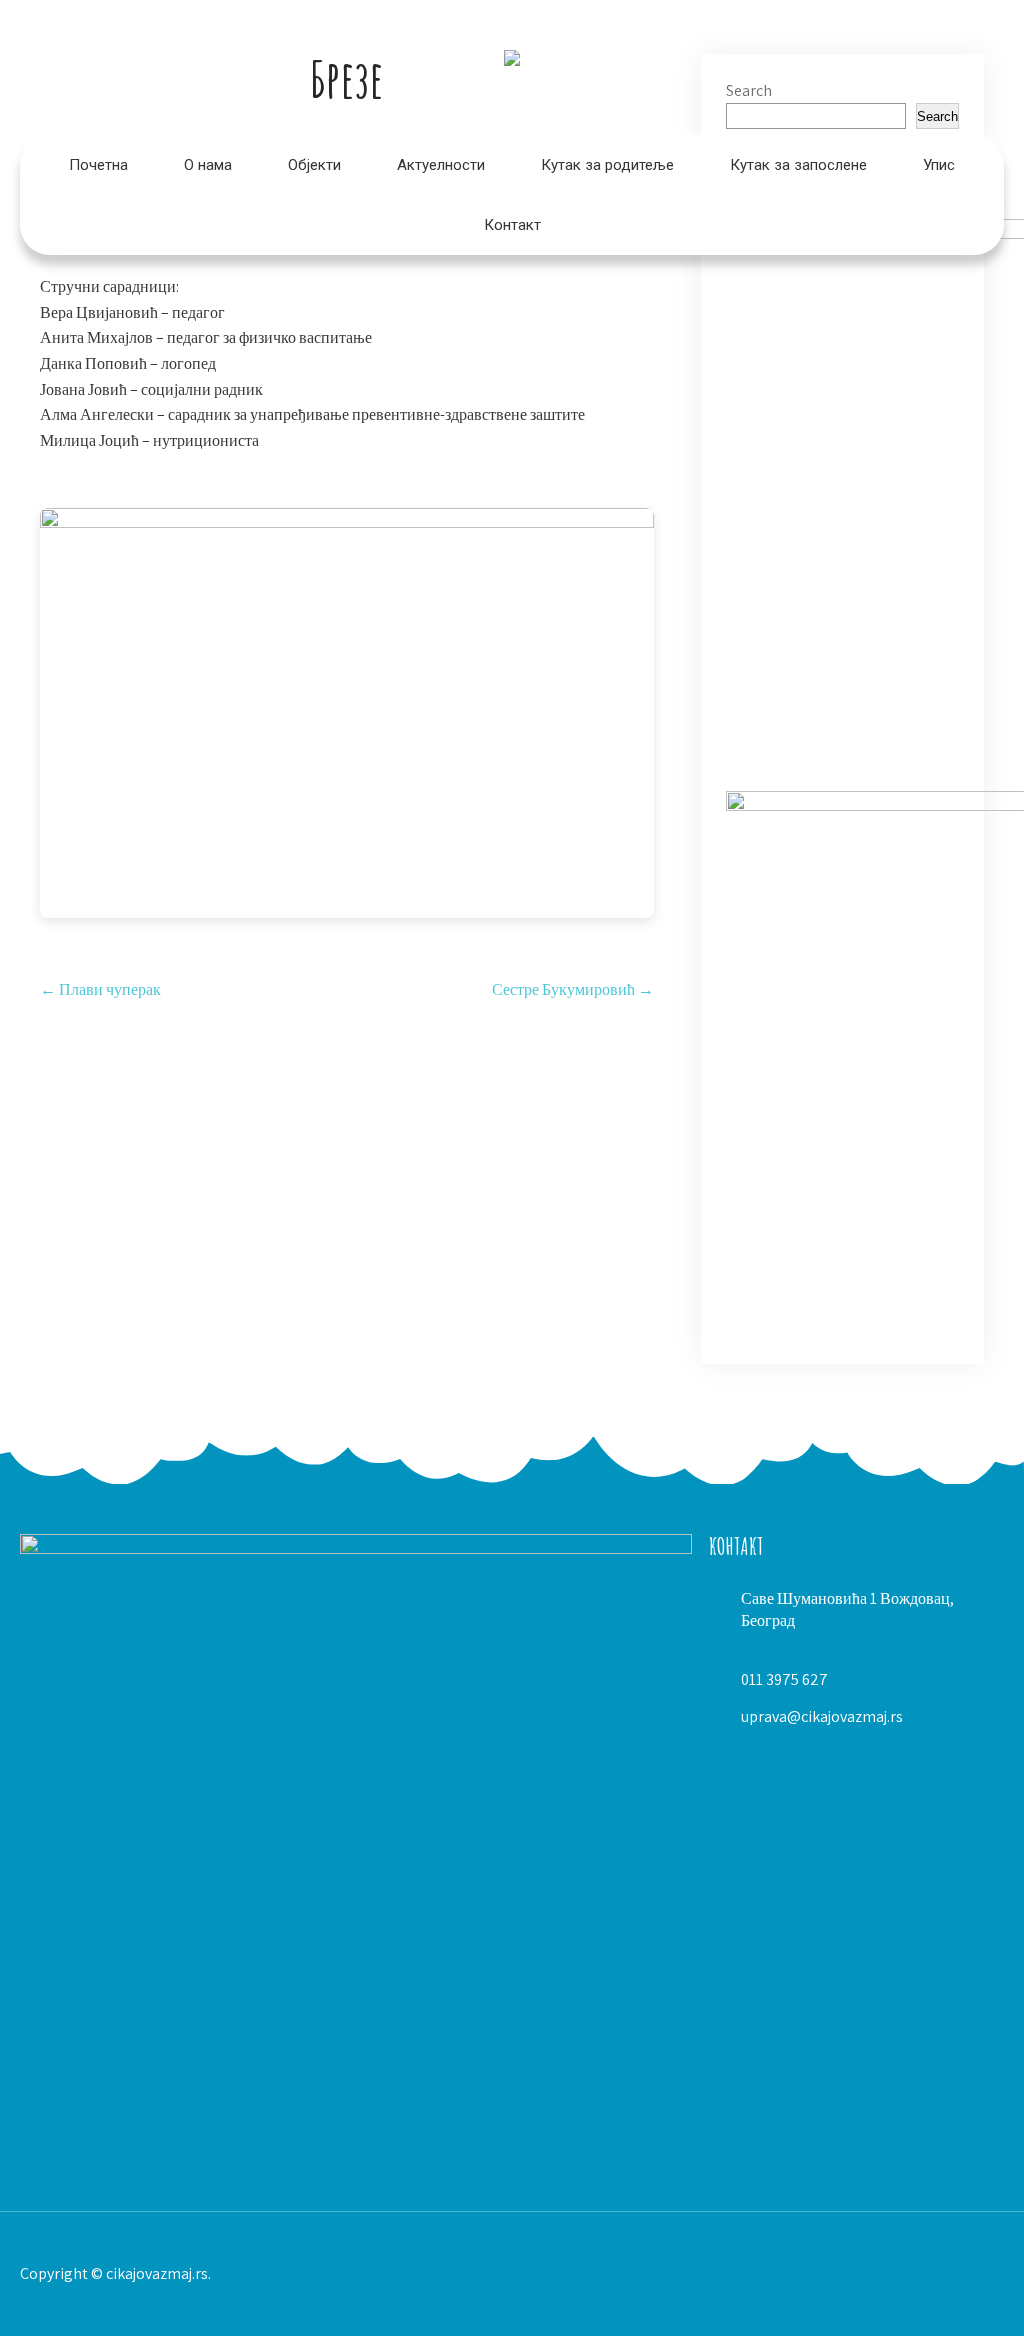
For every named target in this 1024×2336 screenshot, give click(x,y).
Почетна (98, 165)
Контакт (512, 225)
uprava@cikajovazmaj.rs (822, 1716)
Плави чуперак (100, 989)
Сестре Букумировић (573, 989)
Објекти (314, 165)
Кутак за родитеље (607, 165)
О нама (208, 165)
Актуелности (441, 165)
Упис (939, 165)
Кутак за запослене (798, 165)
